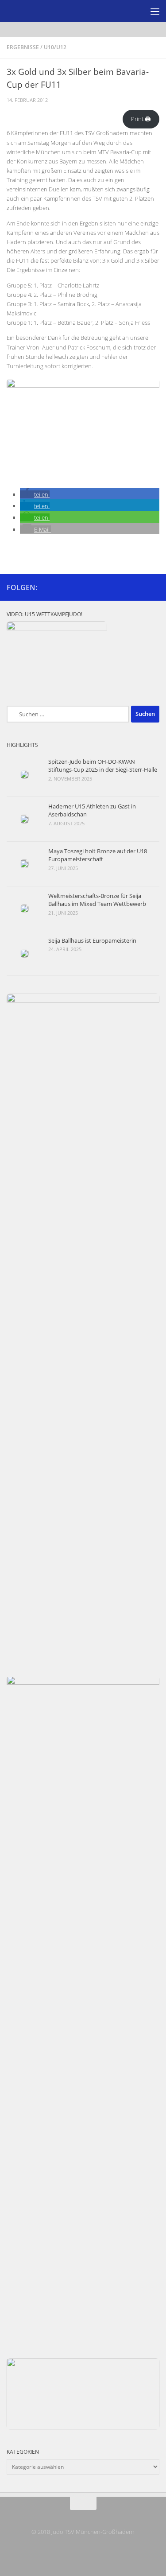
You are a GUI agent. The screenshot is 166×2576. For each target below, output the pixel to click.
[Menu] (155, 11)
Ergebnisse (23, 47)
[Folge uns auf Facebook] (140, 587)
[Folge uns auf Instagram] (154, 587)
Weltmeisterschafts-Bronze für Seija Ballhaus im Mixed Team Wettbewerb (97, 900)
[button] (35, 494)
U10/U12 (55, 47)
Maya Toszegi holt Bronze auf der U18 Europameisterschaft (98, 855)
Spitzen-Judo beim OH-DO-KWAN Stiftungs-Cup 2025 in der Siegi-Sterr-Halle (103, 765)
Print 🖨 (141, 119)
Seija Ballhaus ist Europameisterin (92, 940)
